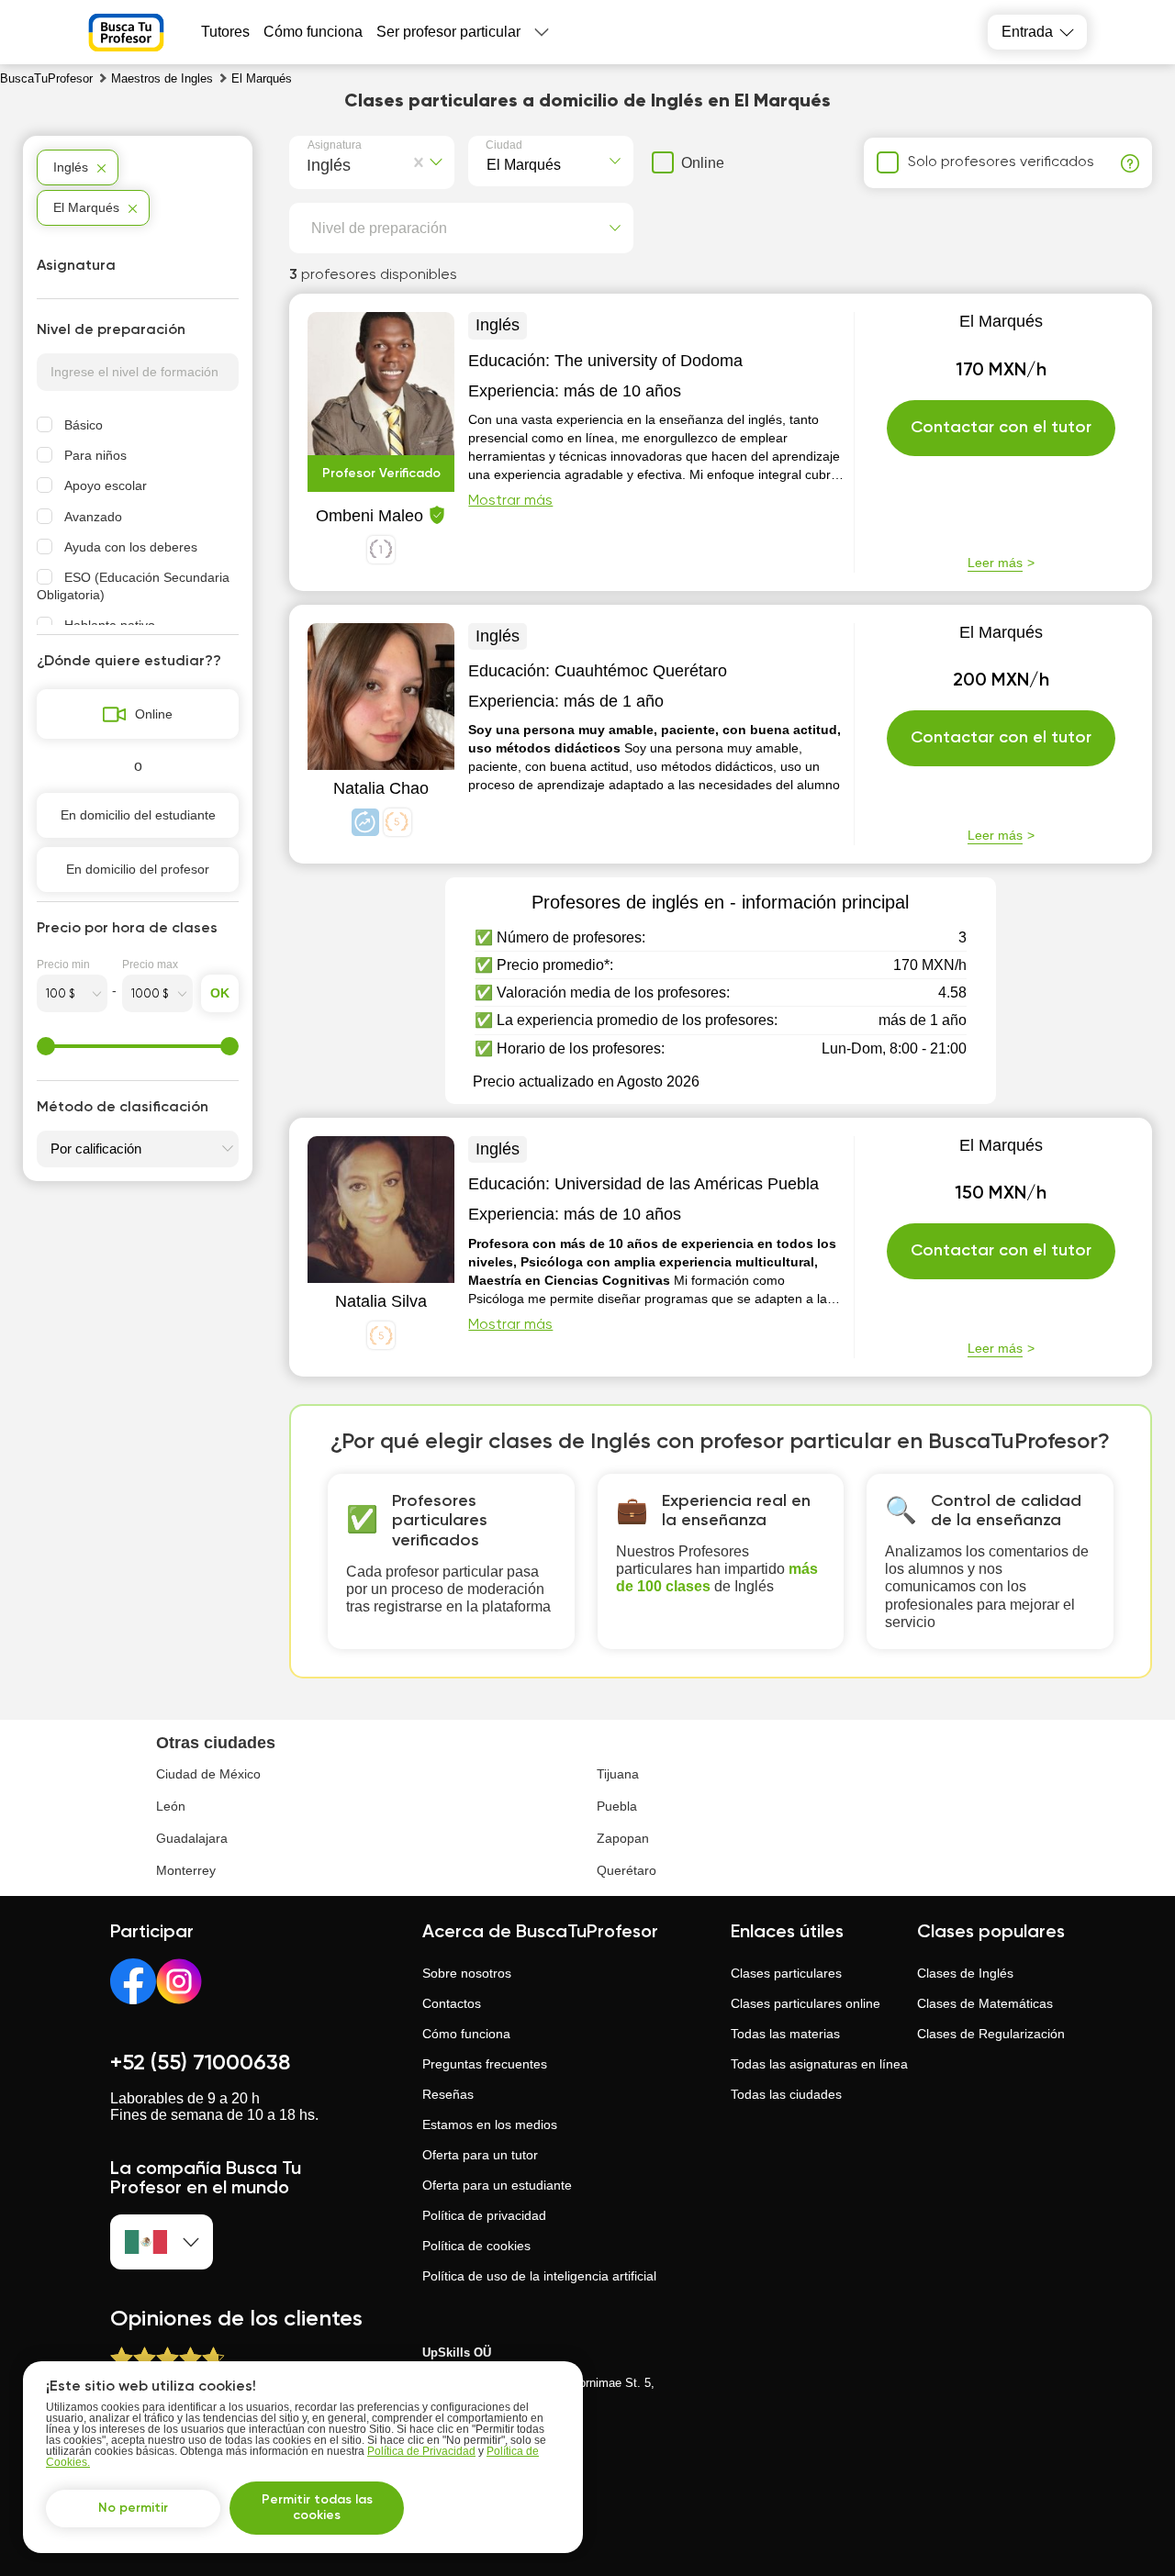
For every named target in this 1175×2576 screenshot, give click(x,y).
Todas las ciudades (786, 2094)
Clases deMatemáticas (985, 2003)
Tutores (225, 32)
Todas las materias (785, 2034)
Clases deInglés (965, 1973)
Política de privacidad (484, 2215)
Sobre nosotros (467, 1973)
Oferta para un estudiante (497, 2185)
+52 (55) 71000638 (200, 2063)
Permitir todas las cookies (317, 2508)
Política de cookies (476, 2246)
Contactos (452, 2003)
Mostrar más (510, 501)
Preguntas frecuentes (485, 2064)
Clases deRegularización (991, 2034)
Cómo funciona (313, 32)
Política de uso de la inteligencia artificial (539, 2276)
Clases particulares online (806, 2003)
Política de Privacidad (421, 2451)
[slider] (46, 1046)
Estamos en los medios (490, 2124)
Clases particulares (786, 1973)
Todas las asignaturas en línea (819, 2064)
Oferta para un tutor (480, 2155)
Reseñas (448, 2094)
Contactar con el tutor (1001, 428)
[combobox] (311, 162)
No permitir (133, 2508)
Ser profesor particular (448, 32)
